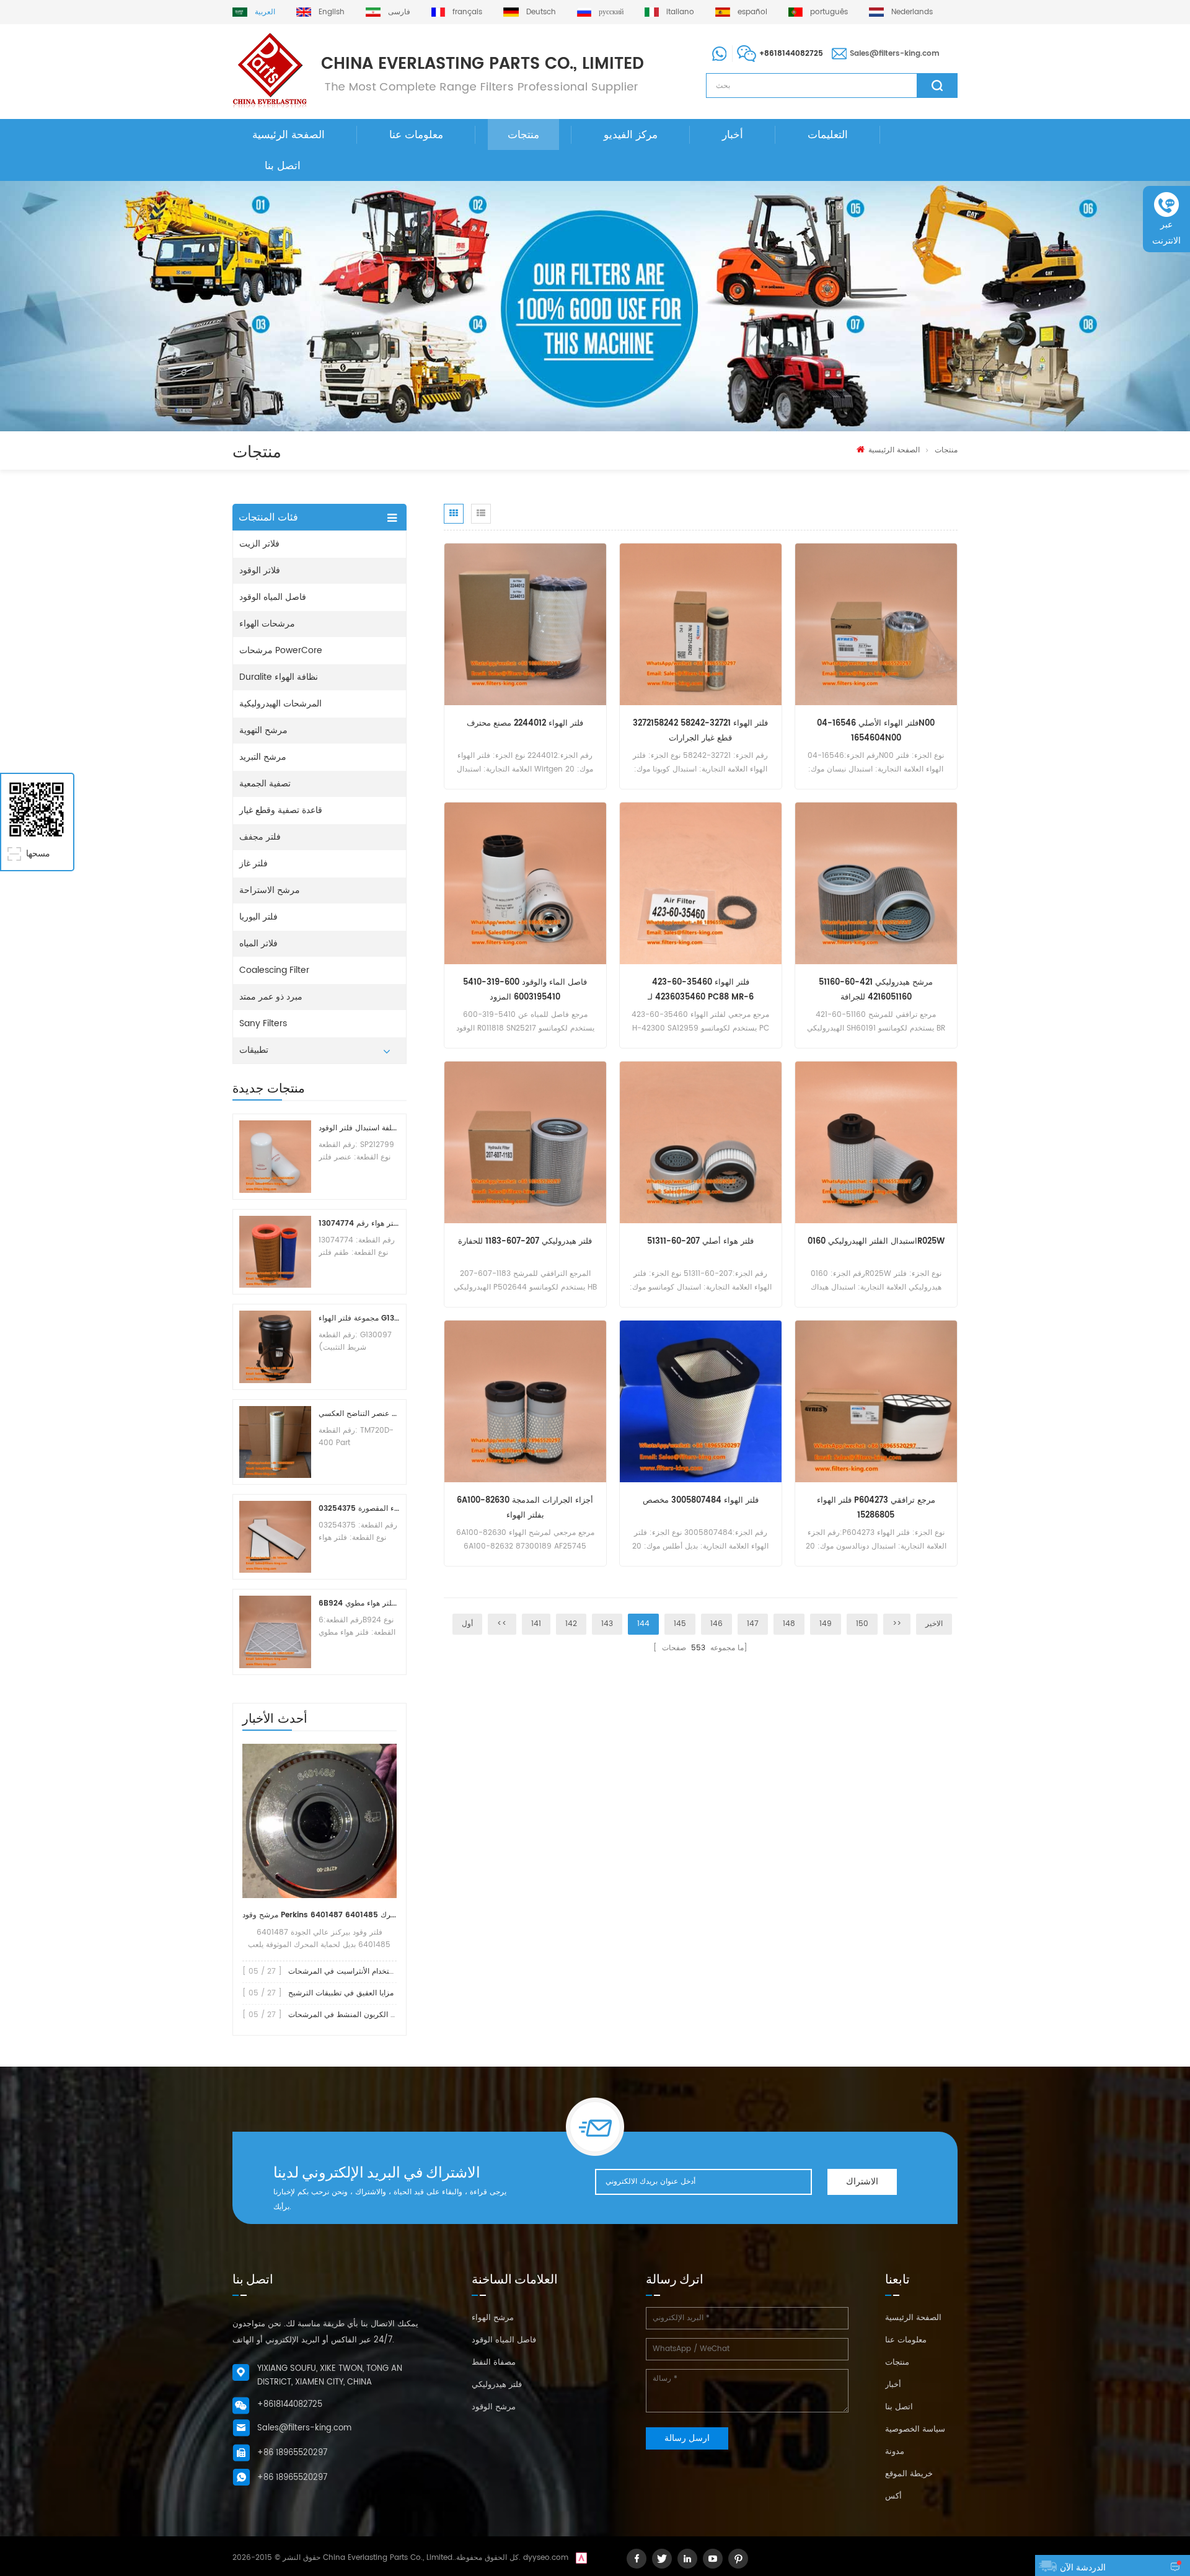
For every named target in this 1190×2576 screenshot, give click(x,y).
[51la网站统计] (581, 2558)
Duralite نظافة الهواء (279, 677)
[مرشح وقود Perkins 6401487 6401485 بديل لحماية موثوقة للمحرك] (320, 1821)
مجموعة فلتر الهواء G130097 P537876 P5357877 (359, 1318)
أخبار (733, 135)
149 (826, 1624)
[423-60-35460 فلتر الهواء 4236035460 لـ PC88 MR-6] (701, 883)
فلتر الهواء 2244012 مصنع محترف (525, 723)
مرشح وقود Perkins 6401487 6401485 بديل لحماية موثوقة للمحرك (320, 1915)
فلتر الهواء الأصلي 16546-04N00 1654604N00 (876, 731)
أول (467, 1624)
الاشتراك (862, 2182)
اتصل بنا (283, 166)
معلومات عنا (416, 135)
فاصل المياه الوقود (273, 597)
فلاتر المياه (258, 943)
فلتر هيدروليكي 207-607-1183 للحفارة (525, 1242)
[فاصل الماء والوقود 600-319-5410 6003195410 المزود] (525, 883)
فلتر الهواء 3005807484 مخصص (701, 1501)
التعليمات (828, 135)
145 (680, 1624)
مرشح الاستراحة (270, 890)
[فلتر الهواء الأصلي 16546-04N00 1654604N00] (876, 624)
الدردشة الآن (1083, 2568)
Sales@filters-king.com (895, 54)
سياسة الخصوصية (915, 2429)
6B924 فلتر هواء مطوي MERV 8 (359, 1603)
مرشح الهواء (493, 2318)
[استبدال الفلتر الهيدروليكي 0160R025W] (876, 1142)
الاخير (934, 1624)
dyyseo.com (546, 2558)
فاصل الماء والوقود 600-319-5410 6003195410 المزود (525, 990)
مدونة (895, 2452)
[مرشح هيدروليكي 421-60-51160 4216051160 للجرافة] (876, 883)
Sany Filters (263, 1023)
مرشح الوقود (494, 2407)
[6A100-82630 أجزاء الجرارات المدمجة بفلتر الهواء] (525, 1401)
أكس (893, 2496)
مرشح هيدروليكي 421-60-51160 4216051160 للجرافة (876, 990)
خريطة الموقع (909, 2474)
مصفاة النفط (494, 2363)
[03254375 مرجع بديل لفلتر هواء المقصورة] (275, 1537)
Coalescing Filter (274, 970)
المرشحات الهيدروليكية (280, 704)
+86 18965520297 (292, 2453)
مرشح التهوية (263, 730)
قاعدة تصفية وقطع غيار (281, 810)
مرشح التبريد (263, 757)
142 (571, 1624)
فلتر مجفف (260, 837)
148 (789, 1624)
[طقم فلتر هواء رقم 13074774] (275, 1252)
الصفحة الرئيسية (289, 135)
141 (536, 1624)
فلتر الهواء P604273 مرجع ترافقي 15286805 (876, 1508)
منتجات (523, 135)
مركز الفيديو (631, 135)
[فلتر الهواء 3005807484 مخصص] (701, 1401)
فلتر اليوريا (258, 917)
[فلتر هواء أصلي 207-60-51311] (701, 1142)
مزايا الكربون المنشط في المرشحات (346, 2015)
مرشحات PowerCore (281, 650)
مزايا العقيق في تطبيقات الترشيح (341, 1993)
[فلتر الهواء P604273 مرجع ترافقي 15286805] (876, 1401)
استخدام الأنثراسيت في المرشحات (343, 1972)
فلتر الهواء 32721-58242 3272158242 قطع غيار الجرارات (700, 731)
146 (716, 1624)
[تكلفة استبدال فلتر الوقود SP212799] (275, 1156)
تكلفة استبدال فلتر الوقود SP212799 (359, 1128)
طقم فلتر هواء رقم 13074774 (359, 1224)
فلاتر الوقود (260, 570)
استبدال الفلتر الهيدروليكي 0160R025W (876, 1242)
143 (607, 1624)
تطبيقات (254, 1050)
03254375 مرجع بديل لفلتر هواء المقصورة (359, 1509)
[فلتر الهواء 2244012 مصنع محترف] (525, 624)
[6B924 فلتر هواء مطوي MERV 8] (275, 1632)
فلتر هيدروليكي (497, 2385)
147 (753, 1624)
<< (502, 1624)
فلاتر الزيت (259, 544)
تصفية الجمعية (265, 784)
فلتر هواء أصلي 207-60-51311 (700, 1242)
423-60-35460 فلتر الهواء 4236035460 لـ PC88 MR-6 (701, 990)
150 (862, 1624)
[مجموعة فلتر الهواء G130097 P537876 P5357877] (275, 1347)
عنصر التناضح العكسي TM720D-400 (359, 1414)
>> (897, 1624)
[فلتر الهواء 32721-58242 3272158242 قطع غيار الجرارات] (701, 624)
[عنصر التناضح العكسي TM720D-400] (275, 1442)
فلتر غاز (253, 864)
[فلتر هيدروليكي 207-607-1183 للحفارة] (525, 1142)
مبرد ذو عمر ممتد (271, 997)
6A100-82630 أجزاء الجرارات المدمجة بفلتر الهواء (525, 1508)
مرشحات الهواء (267, 624)
